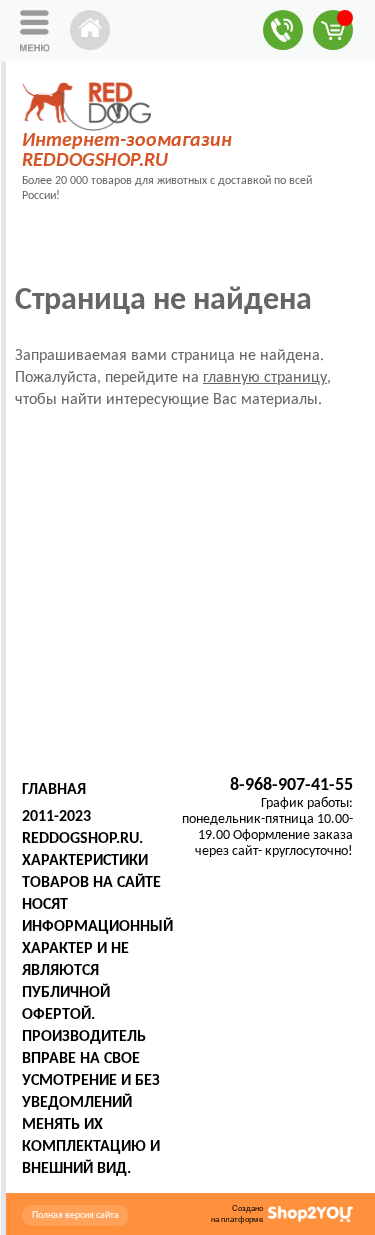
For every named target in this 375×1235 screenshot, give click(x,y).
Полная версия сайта (75, 1215)
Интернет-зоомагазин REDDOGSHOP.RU (127, 151)
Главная (54, 790)
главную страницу (265, 378)
